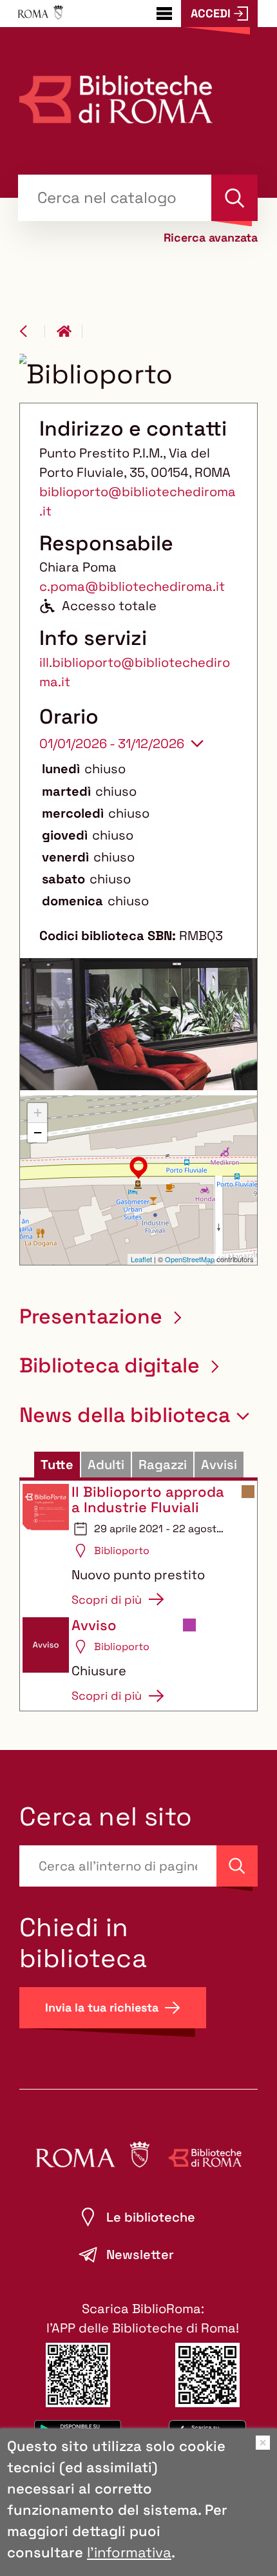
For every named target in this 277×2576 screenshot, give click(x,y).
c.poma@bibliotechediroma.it (132, 586)
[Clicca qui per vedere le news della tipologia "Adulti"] (248, 1494)
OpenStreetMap (190, 1259)
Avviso (94, 1625)
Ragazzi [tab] (163, 1465)
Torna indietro (32, 331)
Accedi (211, 13)
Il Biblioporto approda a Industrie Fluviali (148, 1499)
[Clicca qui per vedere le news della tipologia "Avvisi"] (189, 1627)
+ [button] (38, 1112)
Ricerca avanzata (211, 238)
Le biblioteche (151, 2217)
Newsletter (140, 2254)
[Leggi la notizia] (46, 1546)
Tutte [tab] (57, 1465)
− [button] (38, 1132)
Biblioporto (122, 1551)
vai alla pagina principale (70, 331)
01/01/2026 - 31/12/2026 (112, 744)
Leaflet (141, 1259)
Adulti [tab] (106, 1465)
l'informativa (129, 2552)
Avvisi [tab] (219, 1465)
